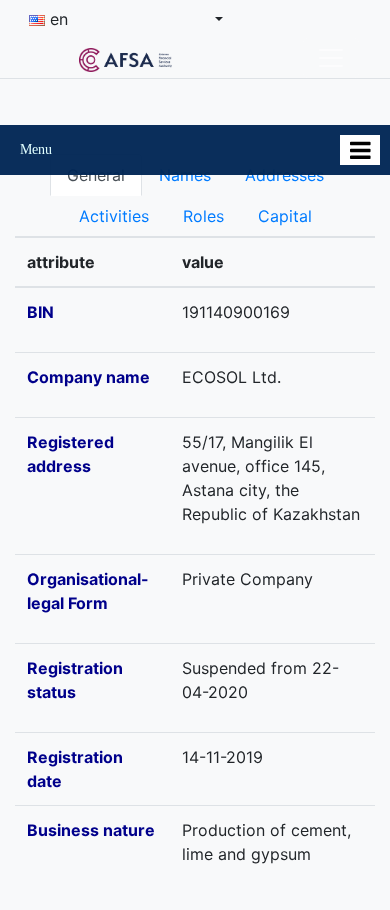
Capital (285, 216)
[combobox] (126, 19)
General (96, 175)
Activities (114, 216)
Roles (203, 216)
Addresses (284, 175)
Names (185, 175)
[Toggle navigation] (331, 58)
